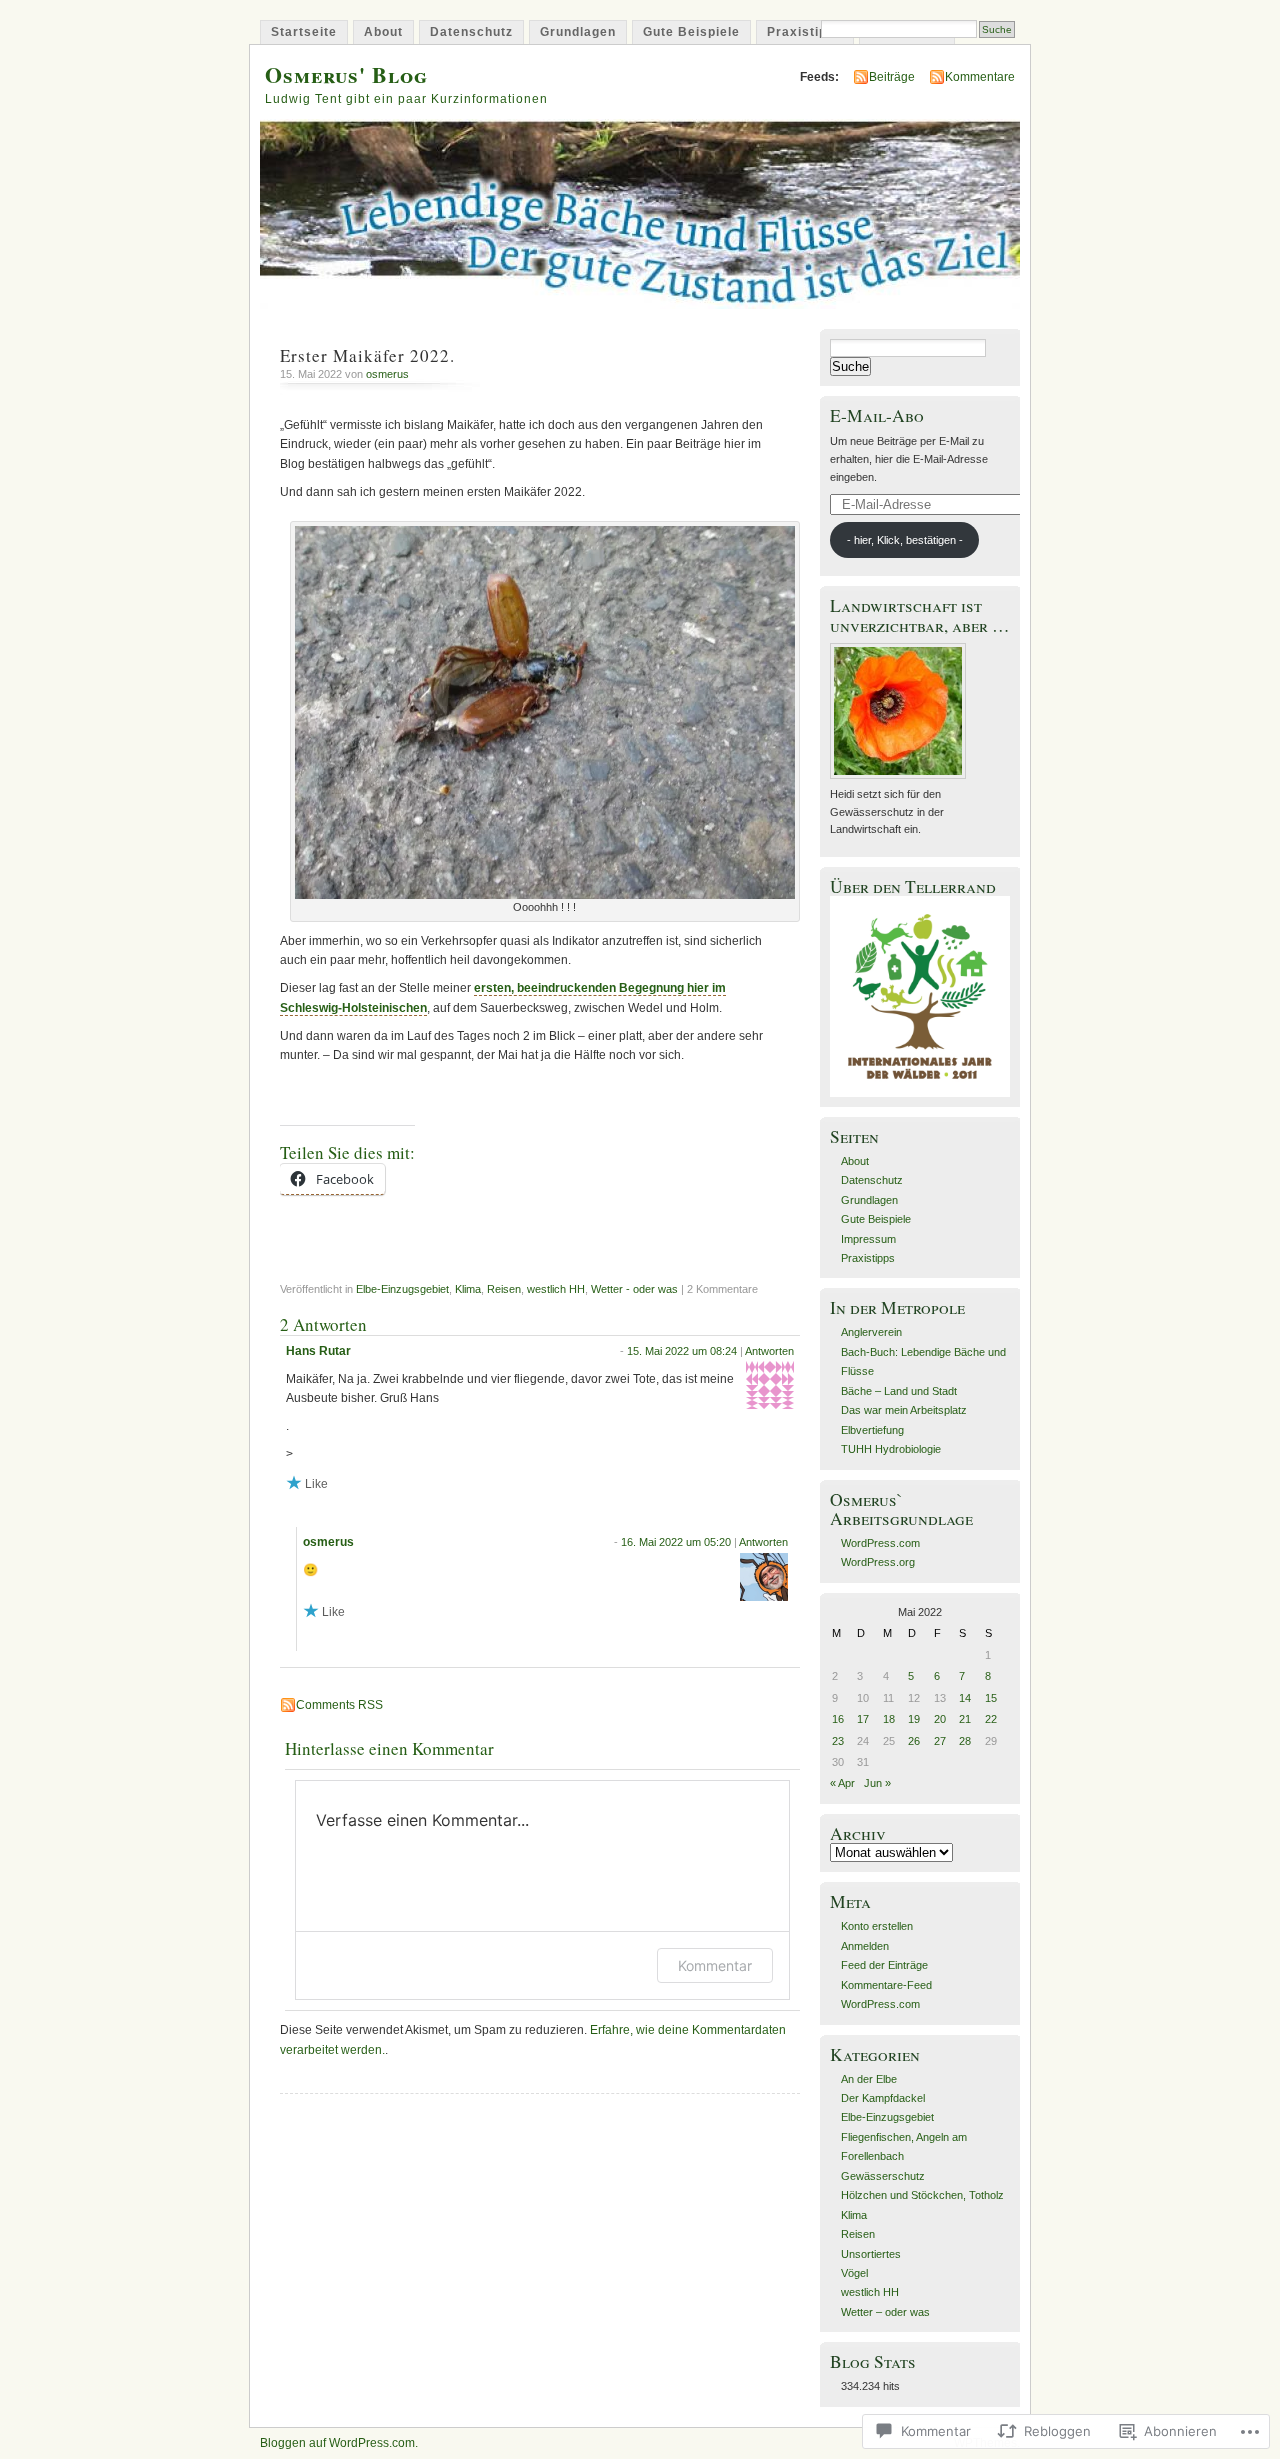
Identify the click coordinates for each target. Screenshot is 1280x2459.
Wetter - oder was (634, 1289)
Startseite (304, 32)
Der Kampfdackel (883, 2098)
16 (838, 1719)
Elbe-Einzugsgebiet (402, 1289)
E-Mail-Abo (877, 415)
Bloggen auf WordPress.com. (339, 2443)
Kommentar (715, 1965)
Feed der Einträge (884, 1965)
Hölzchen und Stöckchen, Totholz (922, 2195)
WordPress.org (878, 1562)
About (383, 32)
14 (965, 1698)
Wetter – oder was (885, 2312)
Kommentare (980, 77)
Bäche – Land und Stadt (899, 1391)
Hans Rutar (318, 1351)
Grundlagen (578, 32)
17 (863, 1719)
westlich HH (556, 1289)
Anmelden (865, 1946)
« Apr (842, 1783)
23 (838, 1741)
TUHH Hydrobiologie (891, 1449)
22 (991, 1719)
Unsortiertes (871, 2254)
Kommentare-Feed (886, 1985)
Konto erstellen (877, 1926)
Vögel (854, 2273)
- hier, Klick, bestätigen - (905, 540)
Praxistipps (805, 32)
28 (965, 1741)
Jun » (877, 1783)
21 (965, 1719)
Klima (468, 1289)
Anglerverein (871, 1332)
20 (940, 1719)
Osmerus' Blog (346, 74)
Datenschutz (471, 32)
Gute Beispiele (691, 32)
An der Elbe (869, 2079)
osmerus (387, 374)
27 (940, 1741)
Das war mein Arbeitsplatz (904, 1410)
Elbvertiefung (872, 1430)
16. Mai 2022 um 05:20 (676, 1542)
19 (914, 1719)
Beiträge (892, 77)
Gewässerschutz (883, 2176)
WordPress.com (880, 1543)
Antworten (769, 1351)
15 (991, 1698)
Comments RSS (339, 1705)
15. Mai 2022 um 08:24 (682, 1351)
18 (889, 1719)
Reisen (504, 1289)
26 (914, 1741)
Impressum (868, 1239)
